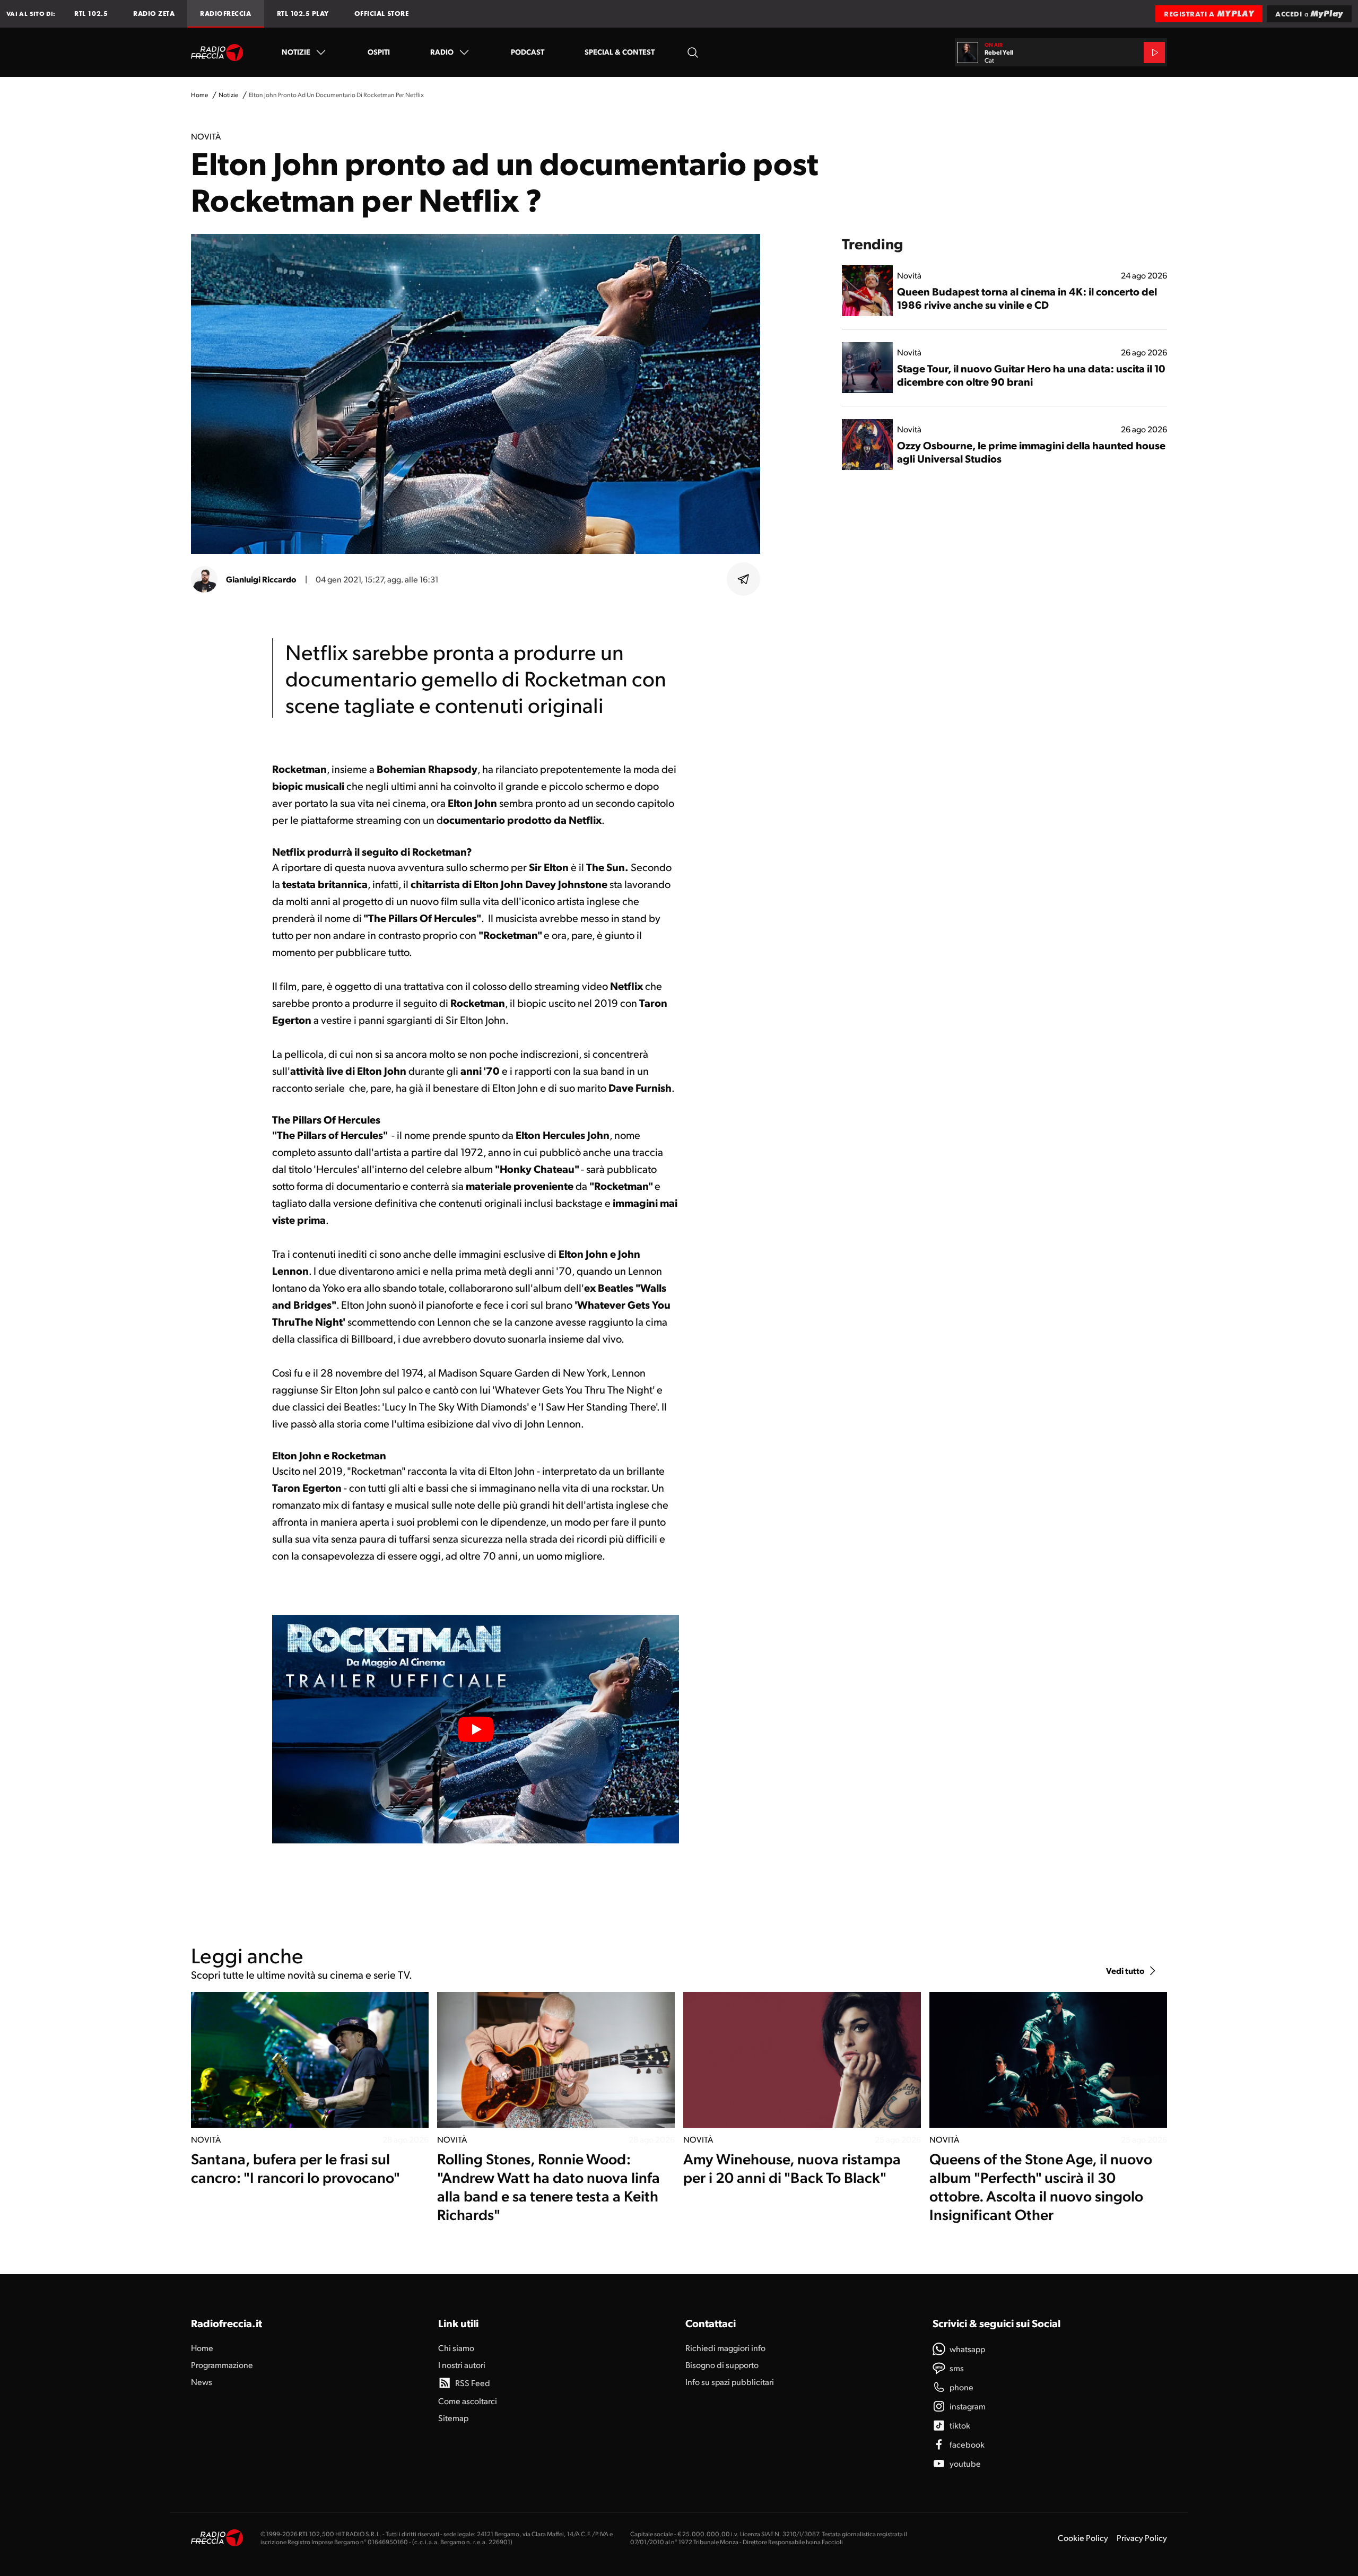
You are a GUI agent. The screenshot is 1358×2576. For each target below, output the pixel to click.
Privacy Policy (1142, 2538)
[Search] (693, 52)
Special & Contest (620, 51)
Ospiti (379, 51)
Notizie (296, 51)
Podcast (528, 51)
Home (199, 95)
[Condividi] (744, 579)
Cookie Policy (1083, 2538)
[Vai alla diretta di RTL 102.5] (1154, 53)
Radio (442, 51)
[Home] (217, 53)
